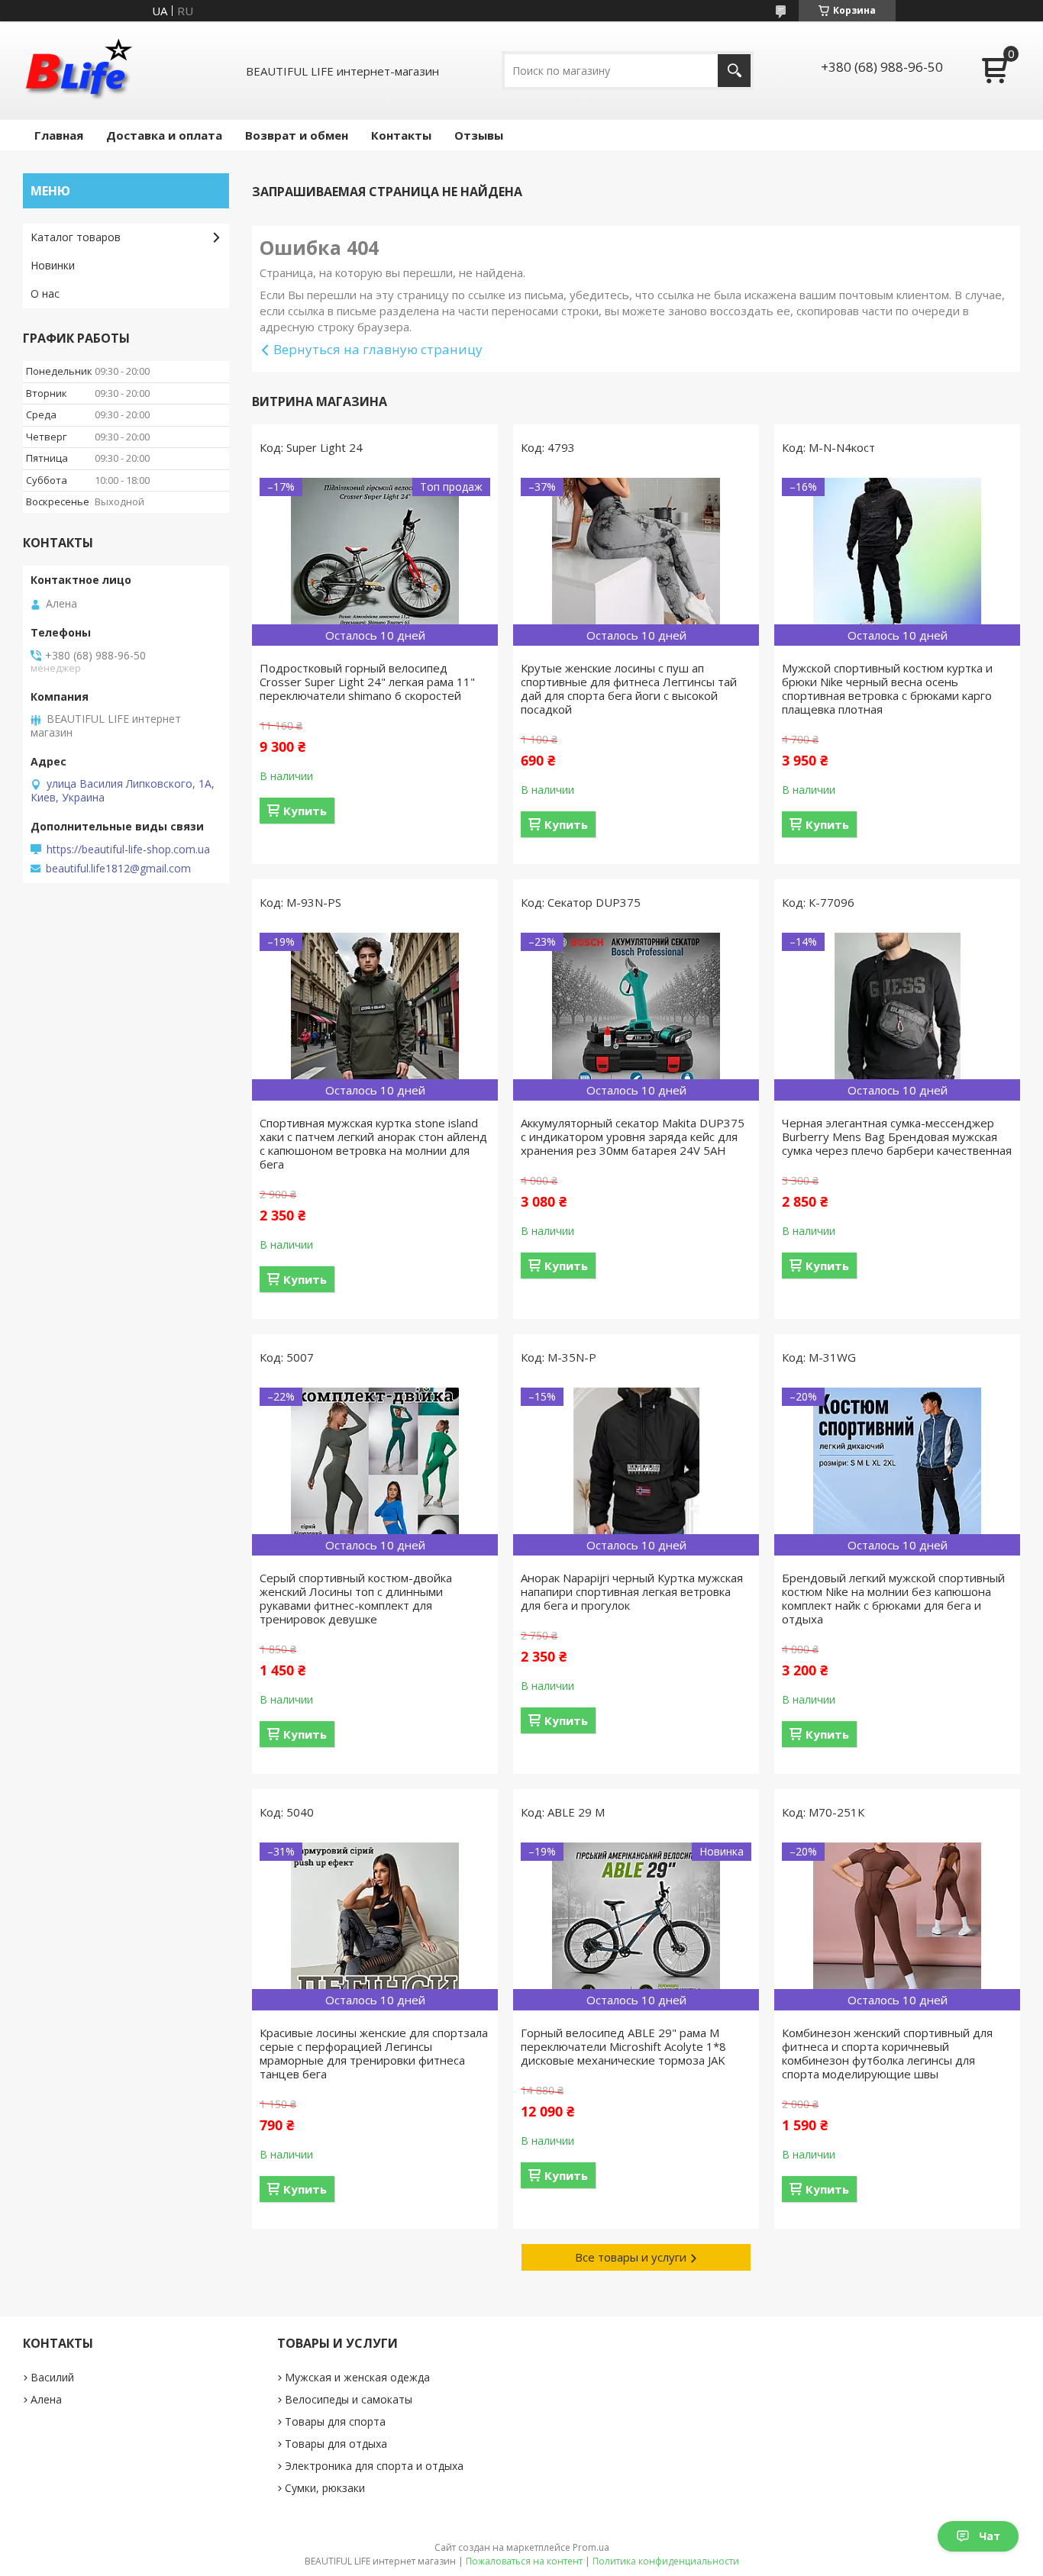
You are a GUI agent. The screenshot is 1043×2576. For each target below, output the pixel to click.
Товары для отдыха (336, 2444)
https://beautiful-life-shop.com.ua (128, 850)
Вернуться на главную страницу (378, 349)
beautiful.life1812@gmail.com (118, 869)
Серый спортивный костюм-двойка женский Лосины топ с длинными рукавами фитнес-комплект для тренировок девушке (356, 1598)
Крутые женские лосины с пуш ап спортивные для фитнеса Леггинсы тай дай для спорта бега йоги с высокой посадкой (629, 688)
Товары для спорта (335, 2421)
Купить (305, 811)
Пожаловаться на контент (524, 2561)
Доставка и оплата (164, 135)
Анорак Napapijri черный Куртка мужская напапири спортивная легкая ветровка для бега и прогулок (632, 1591)
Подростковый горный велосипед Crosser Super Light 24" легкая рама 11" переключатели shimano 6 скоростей (367, 682)
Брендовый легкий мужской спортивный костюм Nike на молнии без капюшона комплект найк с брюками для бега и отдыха (893, 1598)
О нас (45, 293)
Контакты (401, 135)
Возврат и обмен (297, 135)
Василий (52, 2377)
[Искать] (734, 71)
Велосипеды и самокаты (349, 2399)
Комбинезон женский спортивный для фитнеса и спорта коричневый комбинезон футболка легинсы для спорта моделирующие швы (887, 2053)
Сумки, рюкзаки (325, 2488)
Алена (46, 2399)
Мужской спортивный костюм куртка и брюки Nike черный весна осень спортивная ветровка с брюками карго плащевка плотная (887, 688)
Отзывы (479, 135)
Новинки (53, 265)
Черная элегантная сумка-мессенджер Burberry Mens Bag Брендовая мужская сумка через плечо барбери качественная (897, 1136)
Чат (990, 2536)
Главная (59, 135)
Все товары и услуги (631, 2257)
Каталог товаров (76, 237)
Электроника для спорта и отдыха (374, 2466)
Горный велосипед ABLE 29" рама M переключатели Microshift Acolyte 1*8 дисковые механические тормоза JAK (623, 2046)
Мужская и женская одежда (357, 2377)
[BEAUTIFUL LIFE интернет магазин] (78, 71)
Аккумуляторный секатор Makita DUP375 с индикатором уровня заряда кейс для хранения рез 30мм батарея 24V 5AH (633, 1136)
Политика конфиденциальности (666, 2561)
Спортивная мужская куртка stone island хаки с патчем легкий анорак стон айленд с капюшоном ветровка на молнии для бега (373, 1143)
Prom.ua (591, 2547)
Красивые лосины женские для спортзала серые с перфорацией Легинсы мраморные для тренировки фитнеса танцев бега (374, 2053)
